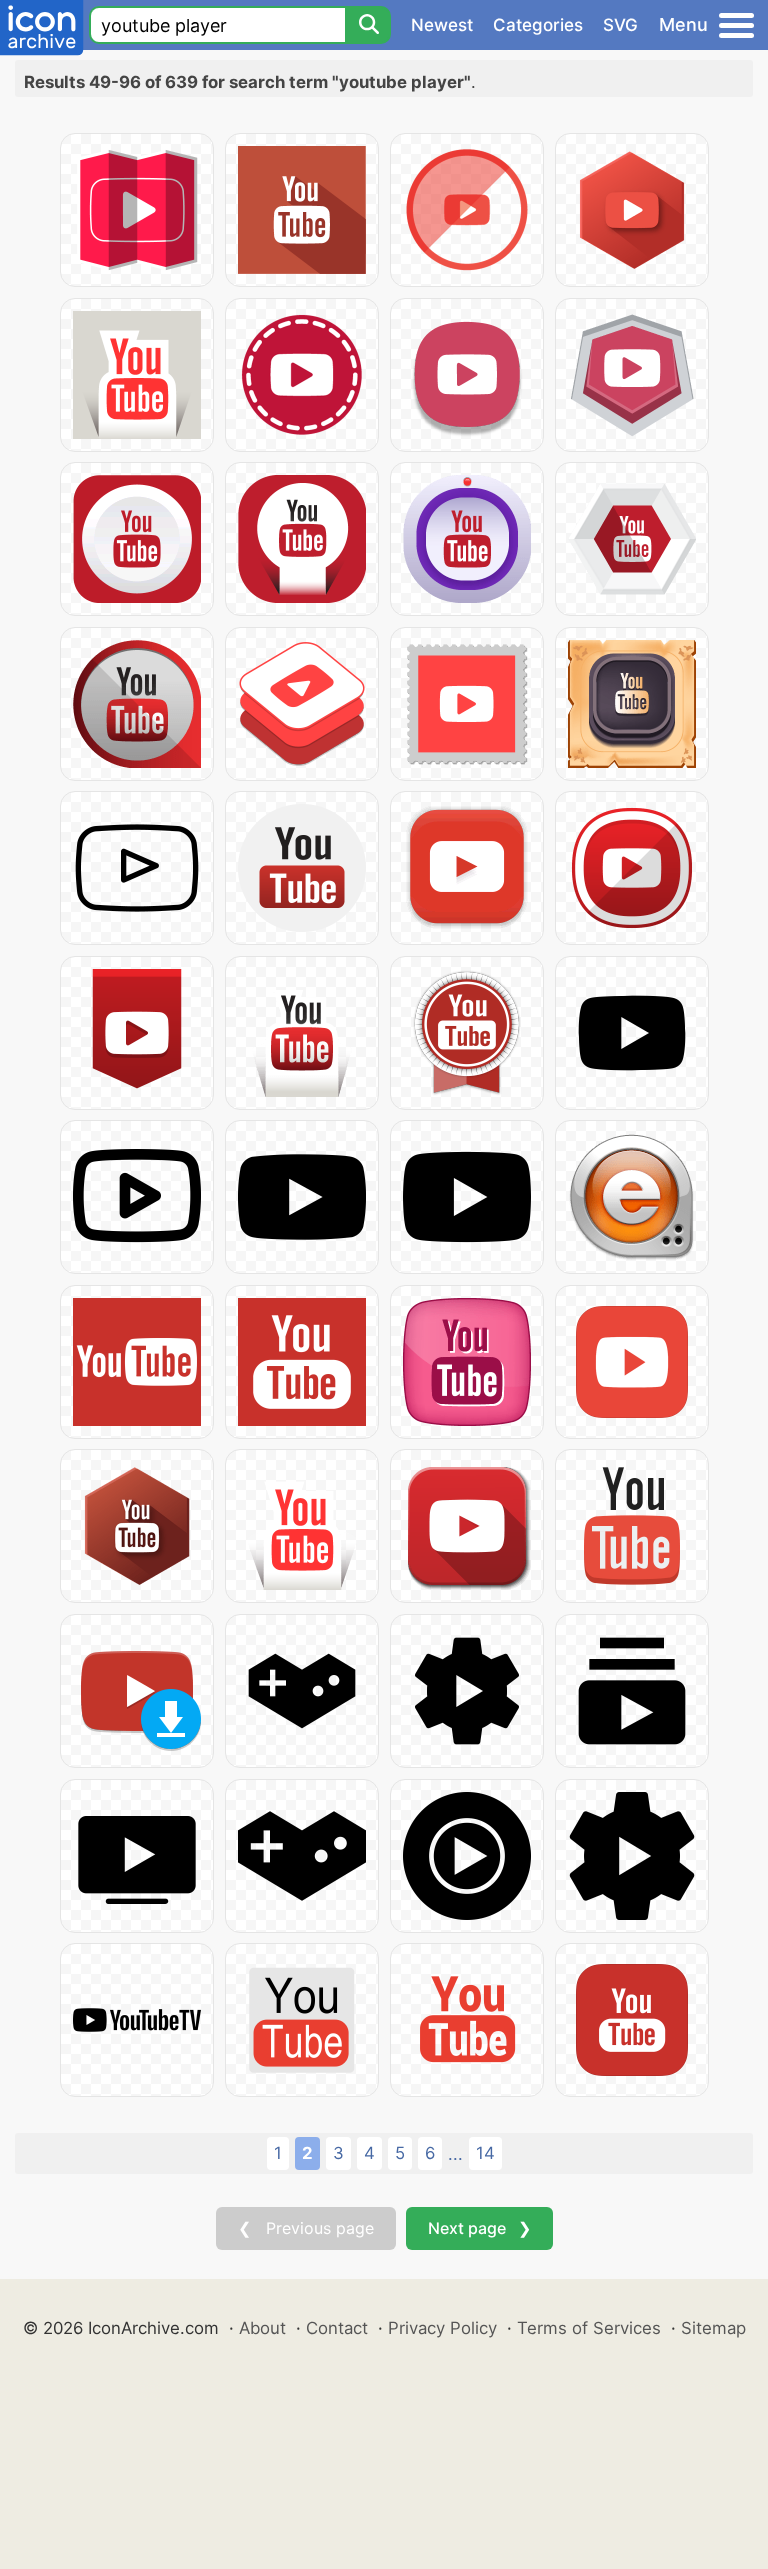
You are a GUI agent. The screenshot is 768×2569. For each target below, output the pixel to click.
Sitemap (713, 2328)
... (455, 2154)
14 (485, 2153)
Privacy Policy (442, 2328)
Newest (442, 25)
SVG (620, 25)
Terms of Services (589, 2328)
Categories (538, 25)
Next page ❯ (479, 2228)
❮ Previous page (306, 2228)
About (262, 2328)
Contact (337, 2328)
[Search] (368, 25)
